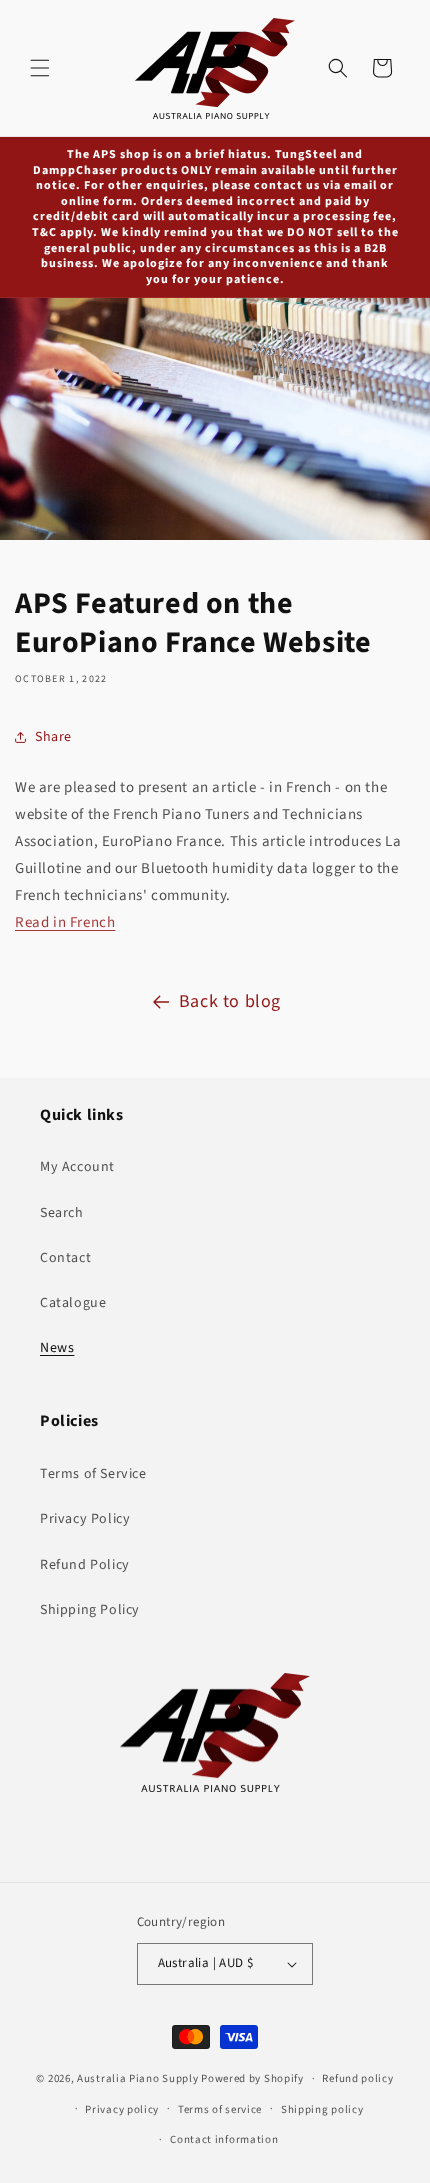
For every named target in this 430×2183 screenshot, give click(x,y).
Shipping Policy (90, 1610)
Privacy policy (122, 2109)
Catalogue (73, 1303)
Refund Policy (85, 1565)
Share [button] (53, 737)
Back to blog (230, 1001)
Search (62, 1213)
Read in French (65, 922)
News (57, 1348)
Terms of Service (93, 1474)
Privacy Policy (85, 1519)
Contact (65, 1258)
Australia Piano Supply (137, 2078)
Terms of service (220, 2109)
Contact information (224, 2139)
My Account (77, 1167)
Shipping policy (322, 2109)
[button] (40, 68)
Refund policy (357, 2078)
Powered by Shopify (252, 2078)
